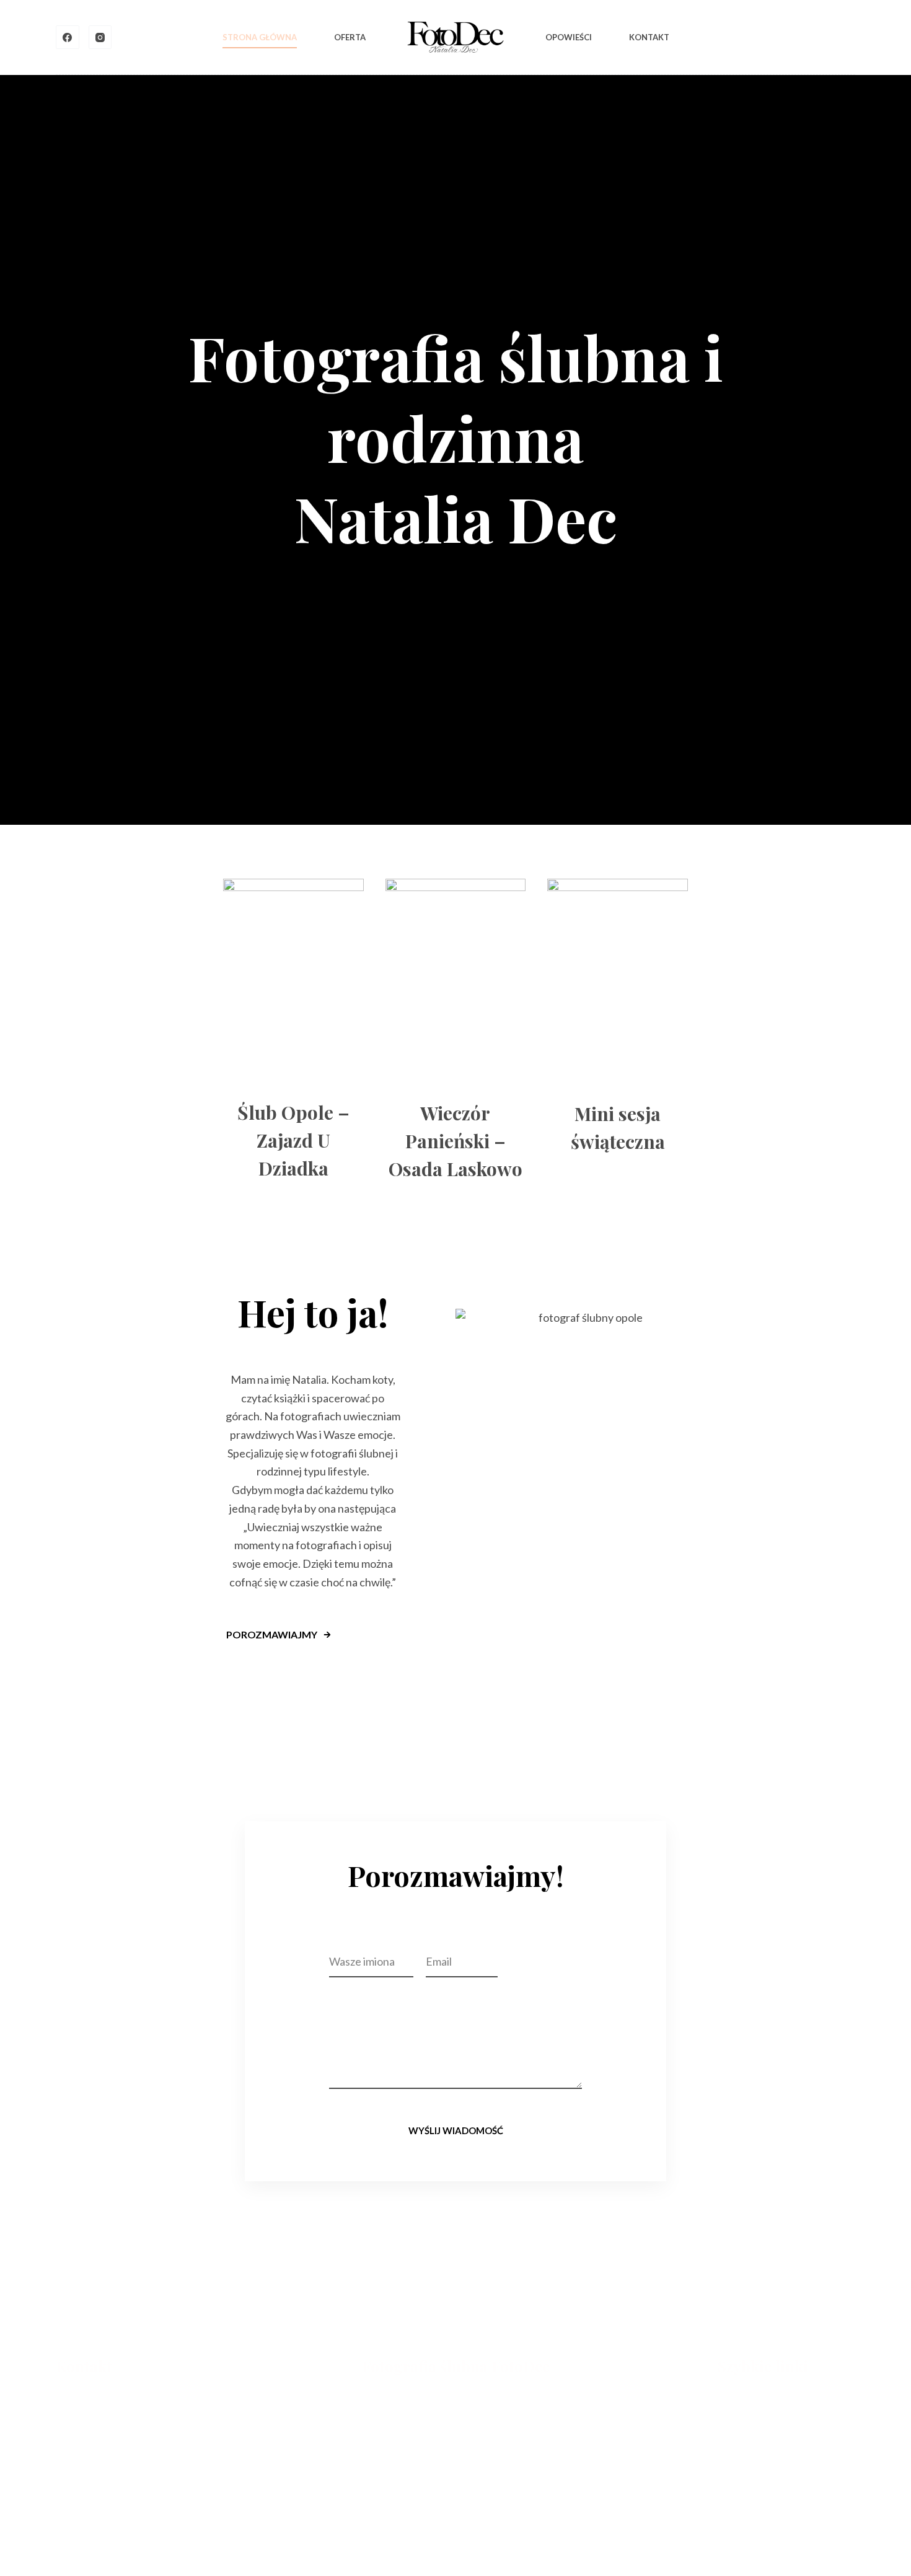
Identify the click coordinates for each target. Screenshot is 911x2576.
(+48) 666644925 (94, 2416)
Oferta (350, 37)
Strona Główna (260, 37)
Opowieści (569, 37)
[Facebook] (68, 37)
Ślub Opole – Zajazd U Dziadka (293, 1140)
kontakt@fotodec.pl (99, 2400)
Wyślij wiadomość (456, 2130)
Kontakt (649, 37)
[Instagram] (100, 37)
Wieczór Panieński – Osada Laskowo (455, 1141)
